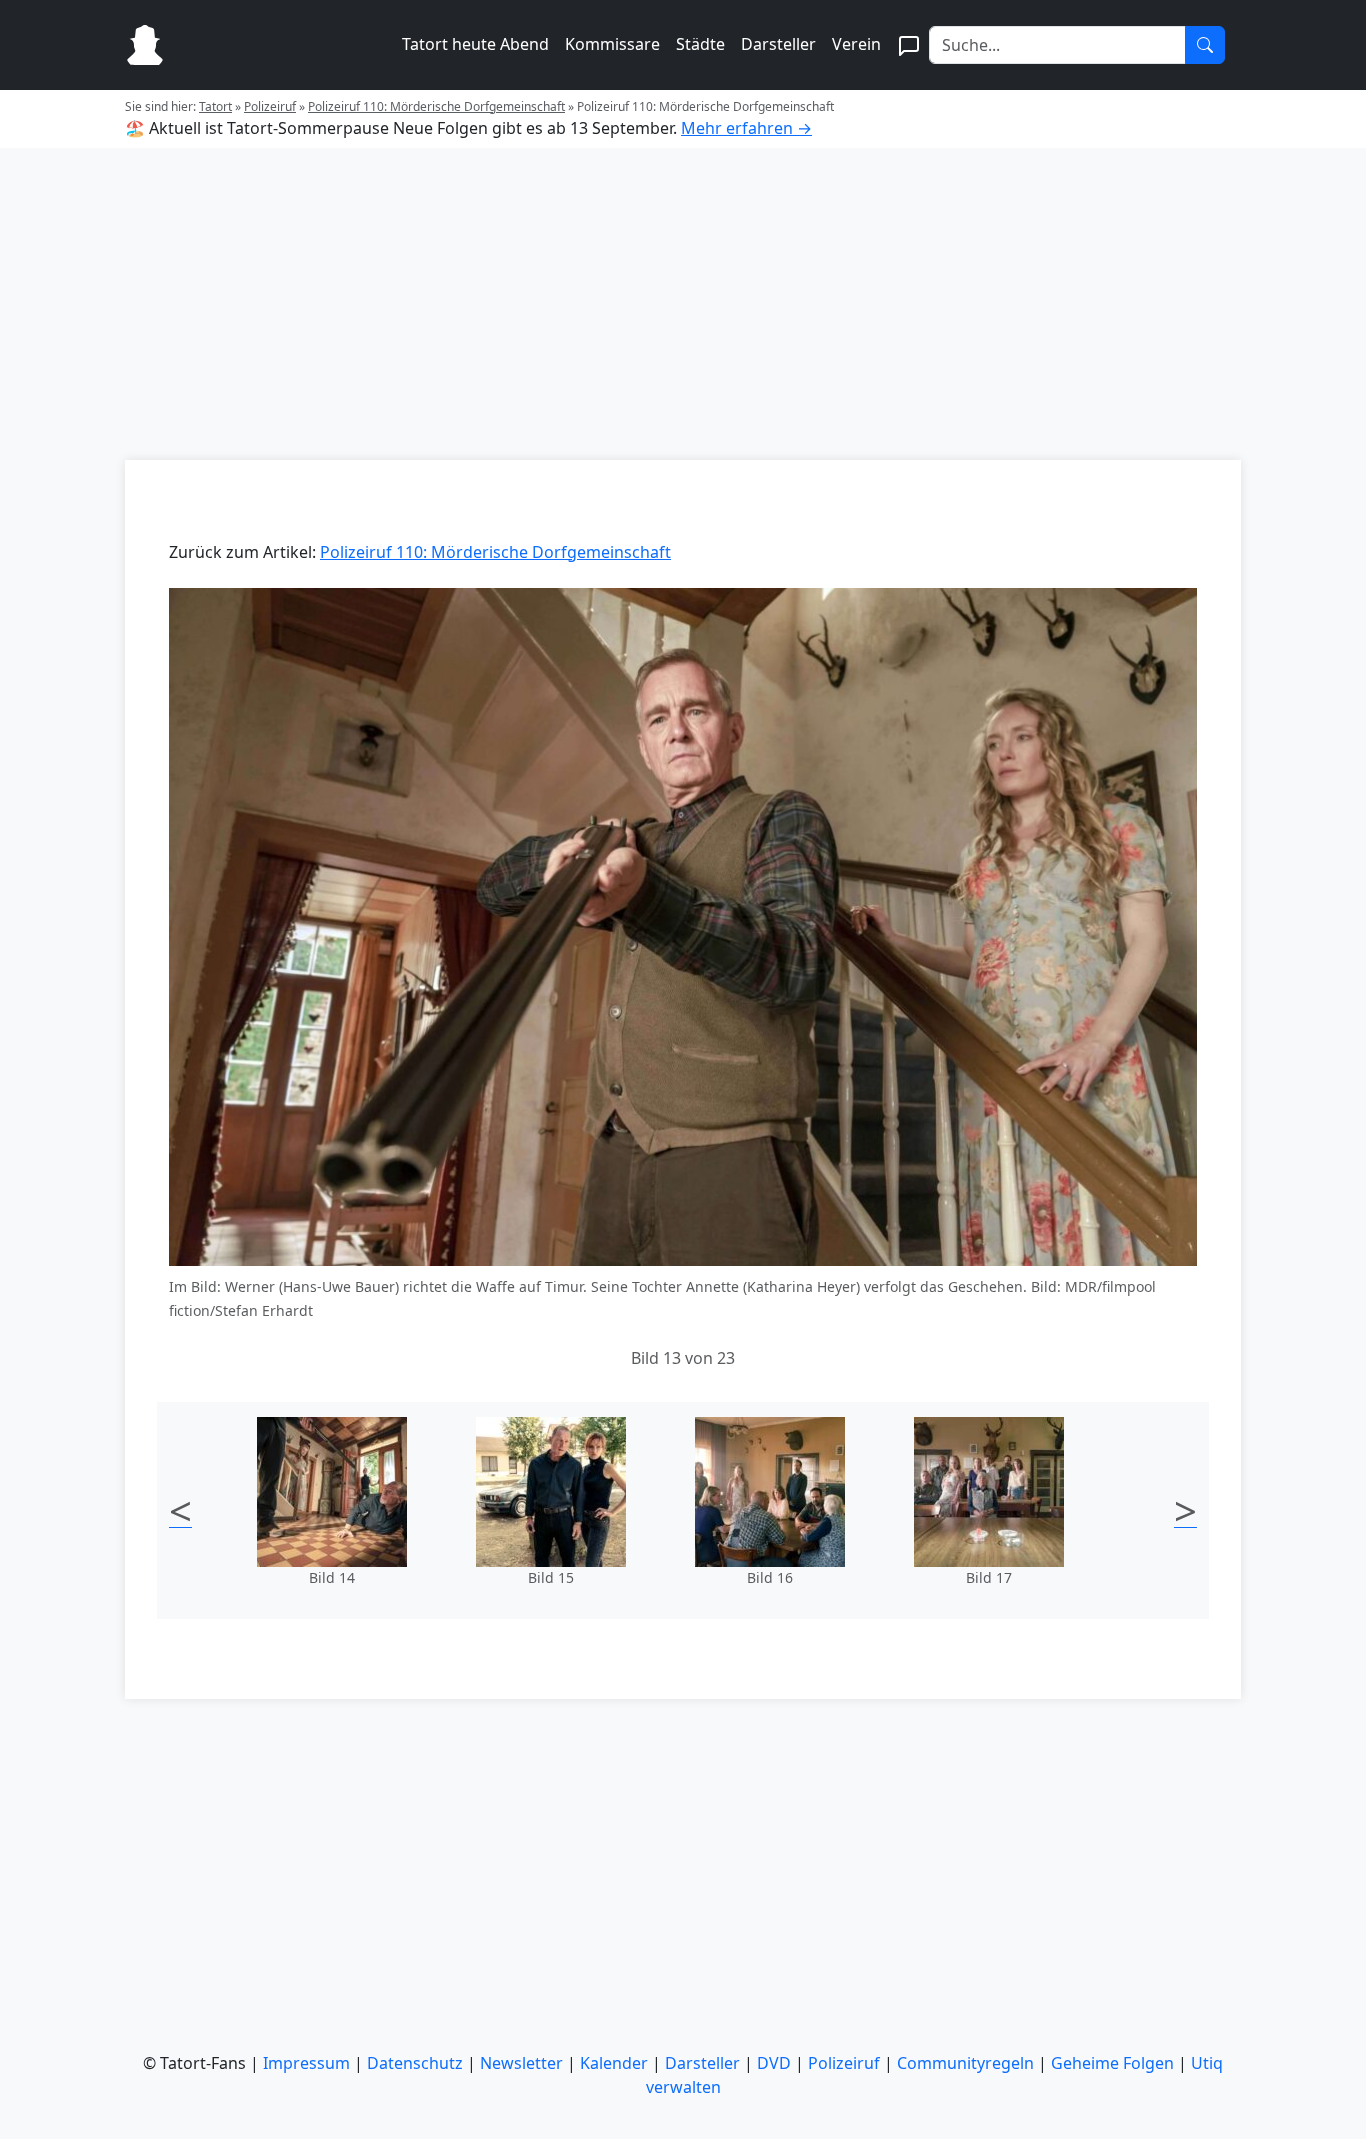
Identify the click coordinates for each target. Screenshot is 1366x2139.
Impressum (306, 2063)
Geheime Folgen (1112, 2063)
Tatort (215, 106)
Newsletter (521, 2063)
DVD (774, 2063)
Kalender (614, 2063)
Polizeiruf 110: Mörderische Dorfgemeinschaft (436, 106)
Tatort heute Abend (475, 44)
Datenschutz (415, 2063)
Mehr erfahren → (746, 128)
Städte (700, 44)
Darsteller (778, 44)
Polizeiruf (270, 106)
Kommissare (612, 44)
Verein (856, 44)
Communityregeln (965, 2063)
